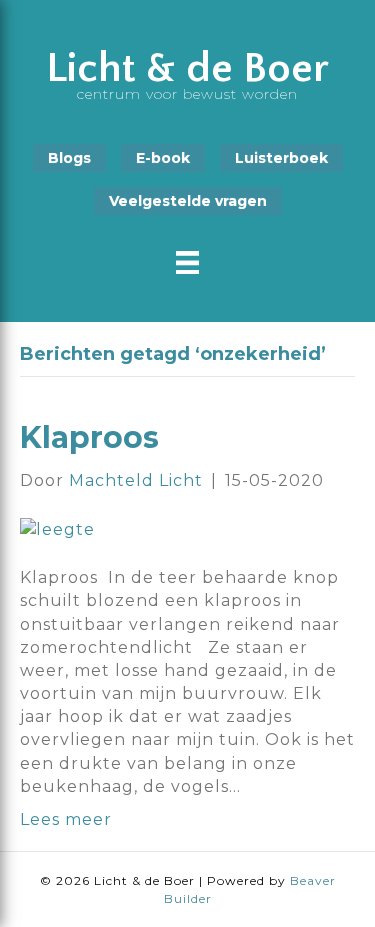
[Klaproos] (57, 528)
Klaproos (89, 437)
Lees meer (66, 819)
